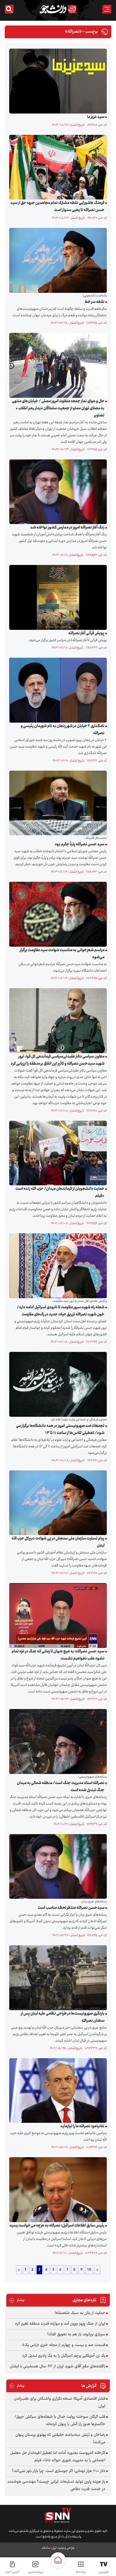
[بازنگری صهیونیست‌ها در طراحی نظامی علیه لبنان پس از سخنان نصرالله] (57, 1978)
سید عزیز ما (96, 117)
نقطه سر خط (94, 302)
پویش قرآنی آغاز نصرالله (86, 633)
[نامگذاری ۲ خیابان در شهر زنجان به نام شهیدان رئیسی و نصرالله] (57, 690)
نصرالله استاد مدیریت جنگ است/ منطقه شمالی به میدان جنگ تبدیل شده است (61, 1787)
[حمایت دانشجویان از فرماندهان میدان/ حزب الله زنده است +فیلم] (57, 1153)
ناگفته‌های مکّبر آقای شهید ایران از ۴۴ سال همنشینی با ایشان (58, 2366)
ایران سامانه (49, 2548)
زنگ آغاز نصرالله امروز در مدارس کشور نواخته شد (67, 528)
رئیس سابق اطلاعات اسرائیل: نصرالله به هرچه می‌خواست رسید (57, 2226)
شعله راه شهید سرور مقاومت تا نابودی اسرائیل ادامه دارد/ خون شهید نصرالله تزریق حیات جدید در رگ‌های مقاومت (61, 1311)
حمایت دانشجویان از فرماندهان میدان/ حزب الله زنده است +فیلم (60, 1192)
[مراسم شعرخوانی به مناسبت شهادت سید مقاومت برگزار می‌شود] (57, 914)
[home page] (58, 2560)
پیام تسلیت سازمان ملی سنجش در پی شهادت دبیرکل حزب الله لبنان (58, 1542)
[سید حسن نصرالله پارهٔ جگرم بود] (57, 803)
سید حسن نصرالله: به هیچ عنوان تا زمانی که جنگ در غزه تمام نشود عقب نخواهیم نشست (58, 1655)
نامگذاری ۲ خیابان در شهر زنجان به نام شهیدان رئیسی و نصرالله (63, 730)
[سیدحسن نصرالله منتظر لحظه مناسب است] (57, 1866)
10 (89, 2270)
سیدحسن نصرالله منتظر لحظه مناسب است (71, 1908)
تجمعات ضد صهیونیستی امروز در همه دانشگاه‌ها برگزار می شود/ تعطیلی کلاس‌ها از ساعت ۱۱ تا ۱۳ (60, 1430)
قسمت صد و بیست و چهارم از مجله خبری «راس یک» (64, 2345)
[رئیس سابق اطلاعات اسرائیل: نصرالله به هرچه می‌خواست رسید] (57, 2190)
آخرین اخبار (12, 2572)
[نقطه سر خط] (57, 261)
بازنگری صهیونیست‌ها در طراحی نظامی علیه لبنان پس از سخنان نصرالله (63, 2017)
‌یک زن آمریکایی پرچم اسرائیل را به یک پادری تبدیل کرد (64, 2356)
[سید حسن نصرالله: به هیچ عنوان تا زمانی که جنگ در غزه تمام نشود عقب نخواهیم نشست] (57, 1616)
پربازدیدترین (35, 2572)
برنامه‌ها (81, 2572)
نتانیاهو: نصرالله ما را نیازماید (82, 2126)
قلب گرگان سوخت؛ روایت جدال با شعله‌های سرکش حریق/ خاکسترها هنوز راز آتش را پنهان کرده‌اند (60, 2421)
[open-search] (9, 9)
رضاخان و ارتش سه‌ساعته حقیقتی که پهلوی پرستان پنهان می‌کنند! (60, 2439)
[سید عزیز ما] (57, 81)
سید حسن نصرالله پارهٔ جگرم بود (80, 844)
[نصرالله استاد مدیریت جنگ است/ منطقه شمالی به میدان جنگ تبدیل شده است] (57, 1741)
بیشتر (17, 2300)
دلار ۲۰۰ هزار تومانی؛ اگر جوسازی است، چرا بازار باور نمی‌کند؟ (59, 2471)
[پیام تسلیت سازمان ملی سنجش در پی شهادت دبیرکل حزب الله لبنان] (57, 1503)
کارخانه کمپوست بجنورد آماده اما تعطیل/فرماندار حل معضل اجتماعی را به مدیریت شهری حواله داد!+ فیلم (58, 2457)
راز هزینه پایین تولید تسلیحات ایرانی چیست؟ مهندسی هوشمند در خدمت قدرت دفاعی (56, 2485)
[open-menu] (107, 9)
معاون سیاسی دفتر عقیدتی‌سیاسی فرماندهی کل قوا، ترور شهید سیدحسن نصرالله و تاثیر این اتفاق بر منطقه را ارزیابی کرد (58, 1060)
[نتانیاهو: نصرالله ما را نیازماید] (57, 2090)
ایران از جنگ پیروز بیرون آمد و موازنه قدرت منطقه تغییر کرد (60, 2324)
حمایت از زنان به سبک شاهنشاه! (80, 2313)
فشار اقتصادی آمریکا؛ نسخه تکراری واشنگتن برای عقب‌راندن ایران (59, 2402)
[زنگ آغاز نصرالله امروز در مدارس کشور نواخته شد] (57, 492)
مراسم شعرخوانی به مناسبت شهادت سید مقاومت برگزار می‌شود (62, 954)
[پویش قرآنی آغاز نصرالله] (57, 598)
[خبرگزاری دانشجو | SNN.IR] (58, 9)
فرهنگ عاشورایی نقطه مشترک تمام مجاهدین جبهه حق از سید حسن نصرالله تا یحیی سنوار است (57, 207)
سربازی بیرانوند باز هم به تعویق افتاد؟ (76, 2334)
